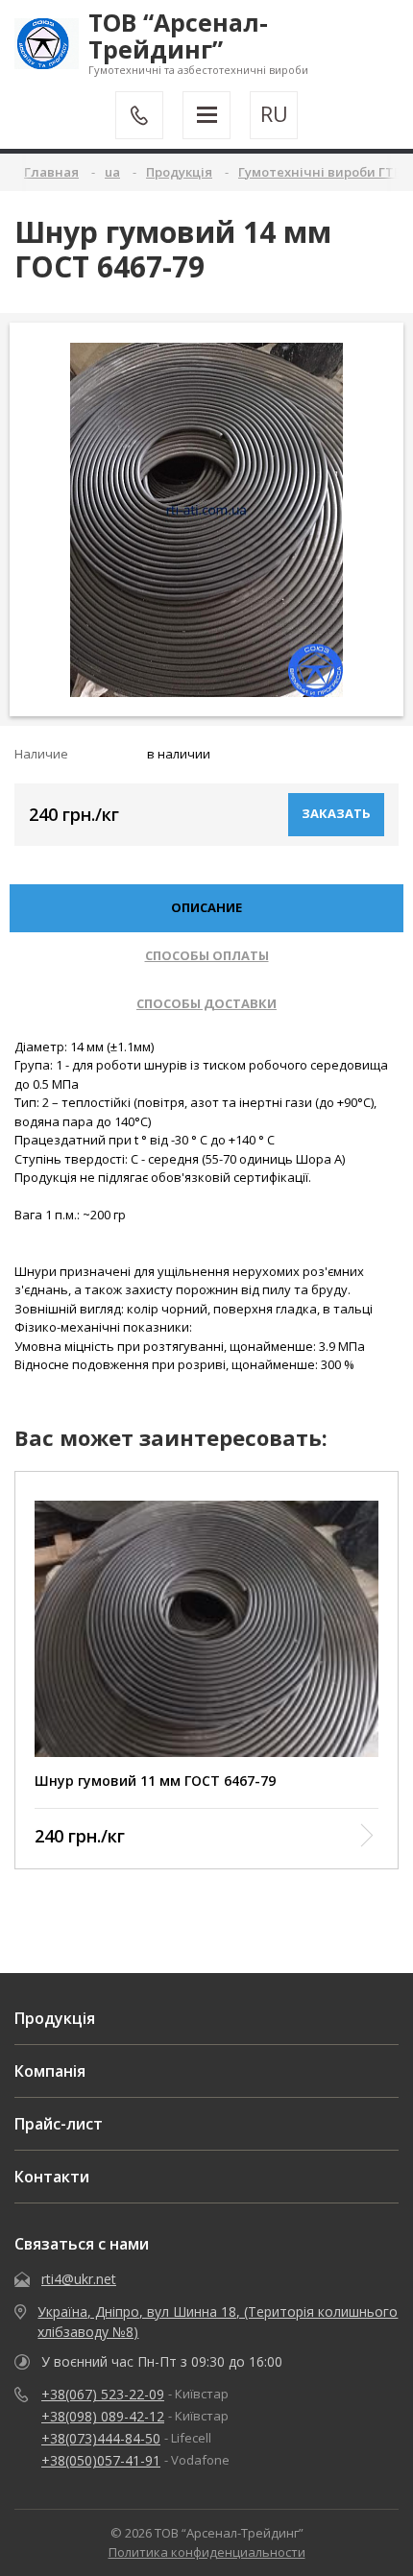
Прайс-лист (59, 2124)
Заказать (336, 813)
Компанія (50, 2071)
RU (274, 114)
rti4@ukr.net (79, 2279)
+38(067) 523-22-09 (103, 2394)
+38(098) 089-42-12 (103, 2416)
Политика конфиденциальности (207, 2552)
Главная (51, 172)
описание (206, 907)
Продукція (55, 2018)
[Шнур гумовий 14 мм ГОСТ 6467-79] (207, 520)
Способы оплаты (207, 955)
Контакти (52, 2177)
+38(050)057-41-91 (101, 2460)
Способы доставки (206, 1003)
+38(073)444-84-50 (101, 2438)
